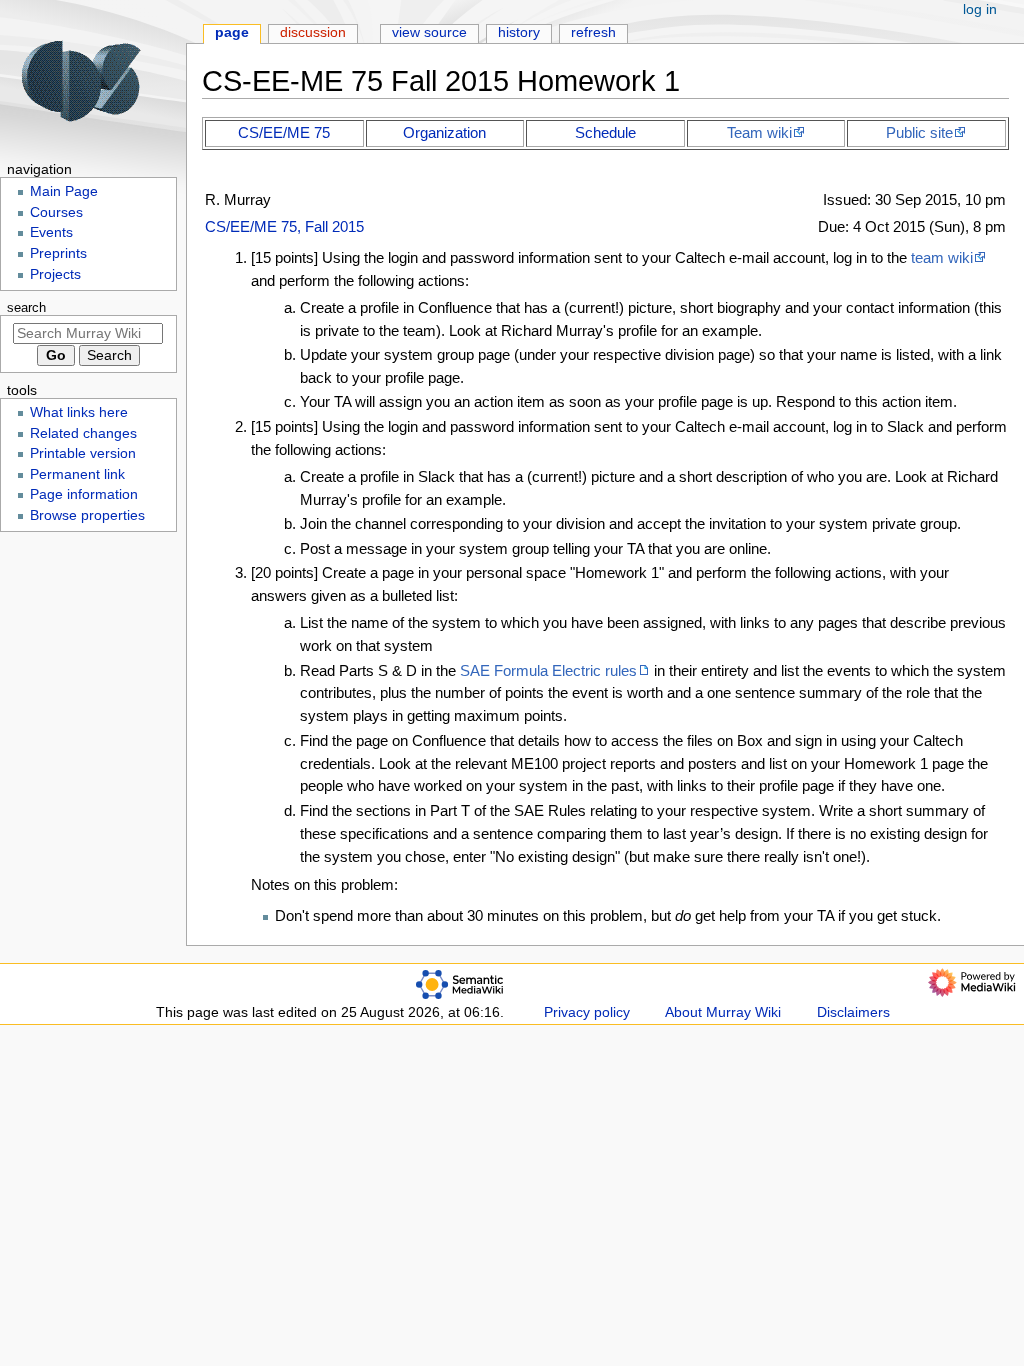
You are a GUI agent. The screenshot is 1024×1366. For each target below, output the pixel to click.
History (519, 32)
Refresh (593, 32)
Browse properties (87, 515)
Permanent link (77, 474)
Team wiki (759, 132)
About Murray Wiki (723, 1012)
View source (429, 32)
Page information (84, 494)
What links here (79, 412)
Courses (56, 212)
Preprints (58, 253)
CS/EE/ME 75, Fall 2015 (284, 226)
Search (26, 308)
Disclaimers (853, 1012)
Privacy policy (587, 1012)
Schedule (605, 132)
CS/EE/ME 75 (284, 132)
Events (51, 232)
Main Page (64, 191)
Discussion (313, 32)
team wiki (942, 257)
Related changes (83, 433)
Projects (55, 274)
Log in (980, 9)
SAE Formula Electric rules (548, 670)
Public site (919, 132)
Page (232, 32)
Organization (444, 132)
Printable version (83, 453)
